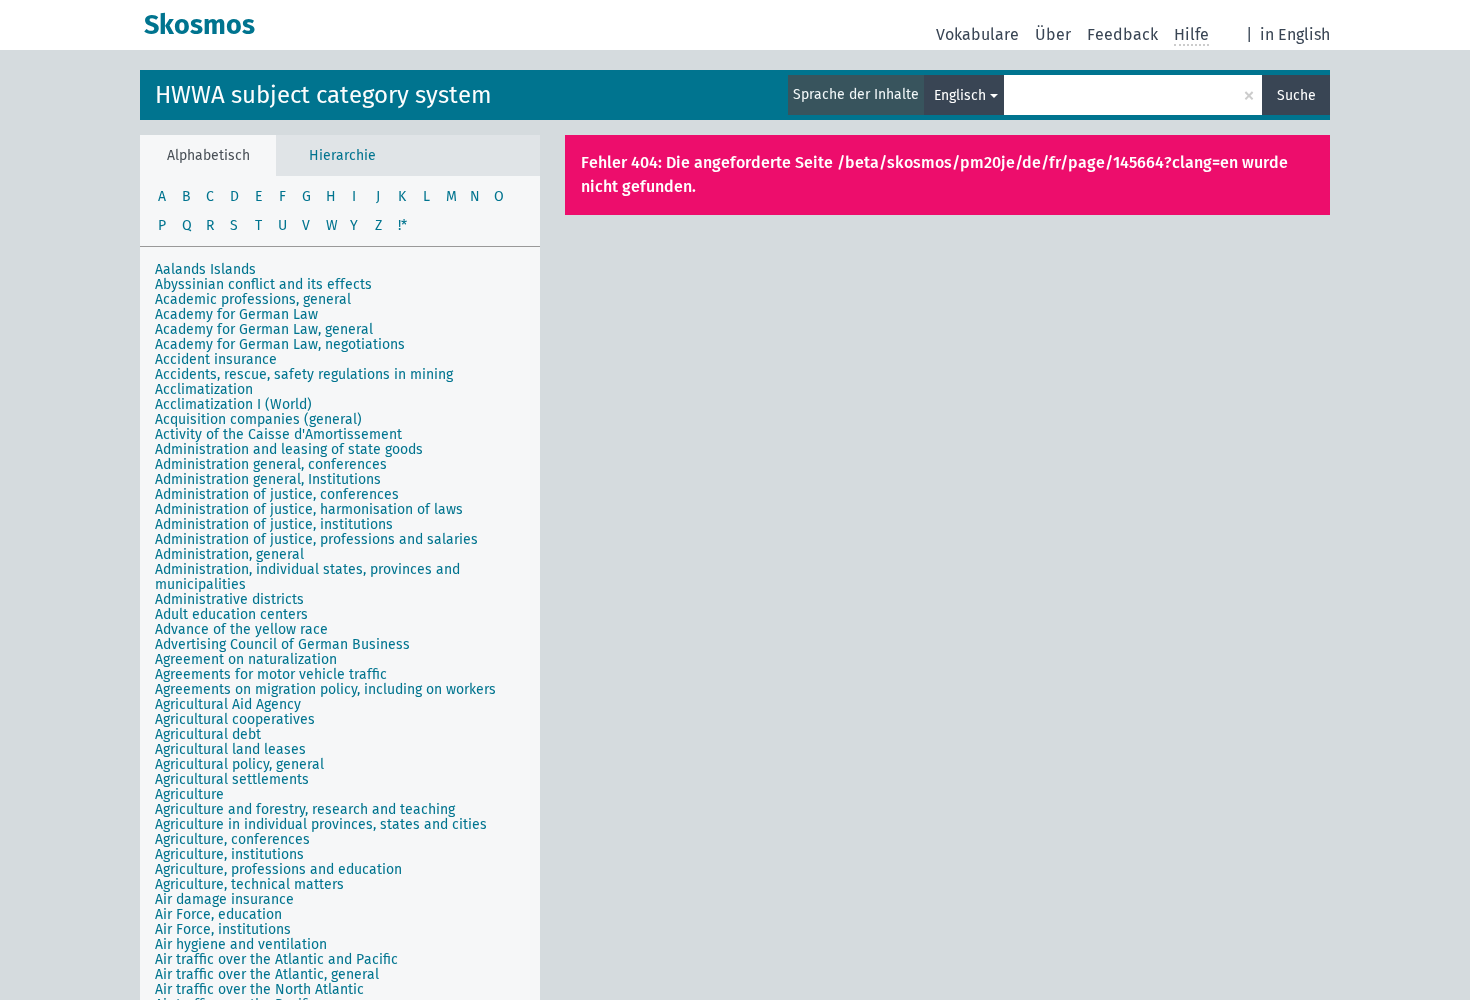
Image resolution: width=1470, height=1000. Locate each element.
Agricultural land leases (230, 749)
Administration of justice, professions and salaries (316, 539)
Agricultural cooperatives (235, 719)
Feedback (1122, 34)
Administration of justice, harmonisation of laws (309, 509)
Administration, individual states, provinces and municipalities (307, 577)
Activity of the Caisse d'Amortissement (278, 434)
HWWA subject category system (323, 95)
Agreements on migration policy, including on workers (325, 689)
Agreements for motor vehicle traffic (271, 674)
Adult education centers (231, 614)
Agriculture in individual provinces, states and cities (321, 824)
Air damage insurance (224, 899)
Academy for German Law (236, 314)
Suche (1296, 95)
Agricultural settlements (232, 779)
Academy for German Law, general (264, 329)
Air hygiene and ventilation (241, 944)
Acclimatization (204, 389)
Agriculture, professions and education (278, 869)
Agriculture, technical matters (249, 884)
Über (1053, 34)
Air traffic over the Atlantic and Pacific (276, 959)
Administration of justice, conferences (277, 494)
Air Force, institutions (223, 929)
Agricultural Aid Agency (228, 704)
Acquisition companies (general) (258, 419)
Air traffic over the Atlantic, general (267, 974)
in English (1295, 34)
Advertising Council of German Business (282, 644)
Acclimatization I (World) (233, 404)
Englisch (960, 95)
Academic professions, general (253, 299)
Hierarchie (342, 155)
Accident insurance (216, 359)
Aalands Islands (205, 269)
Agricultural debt (208, 734)
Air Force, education (218, 914)
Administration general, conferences (271, 464)
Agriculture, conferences (232, 839)
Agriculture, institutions (229, 854)
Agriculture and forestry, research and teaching (305, 809)
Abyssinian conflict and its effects (263, 284)
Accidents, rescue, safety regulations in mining (304, 374)
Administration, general (229, 554)
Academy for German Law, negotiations (280, 344)
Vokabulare (977, 34)
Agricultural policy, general (239, 764)
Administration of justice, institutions (274, 524)
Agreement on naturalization (246, 659)
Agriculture (189, 794)
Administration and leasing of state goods (289, 449)
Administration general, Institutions (268, 479)
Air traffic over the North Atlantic (259, 989)
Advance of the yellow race (241, 629)
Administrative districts (229, 599)
